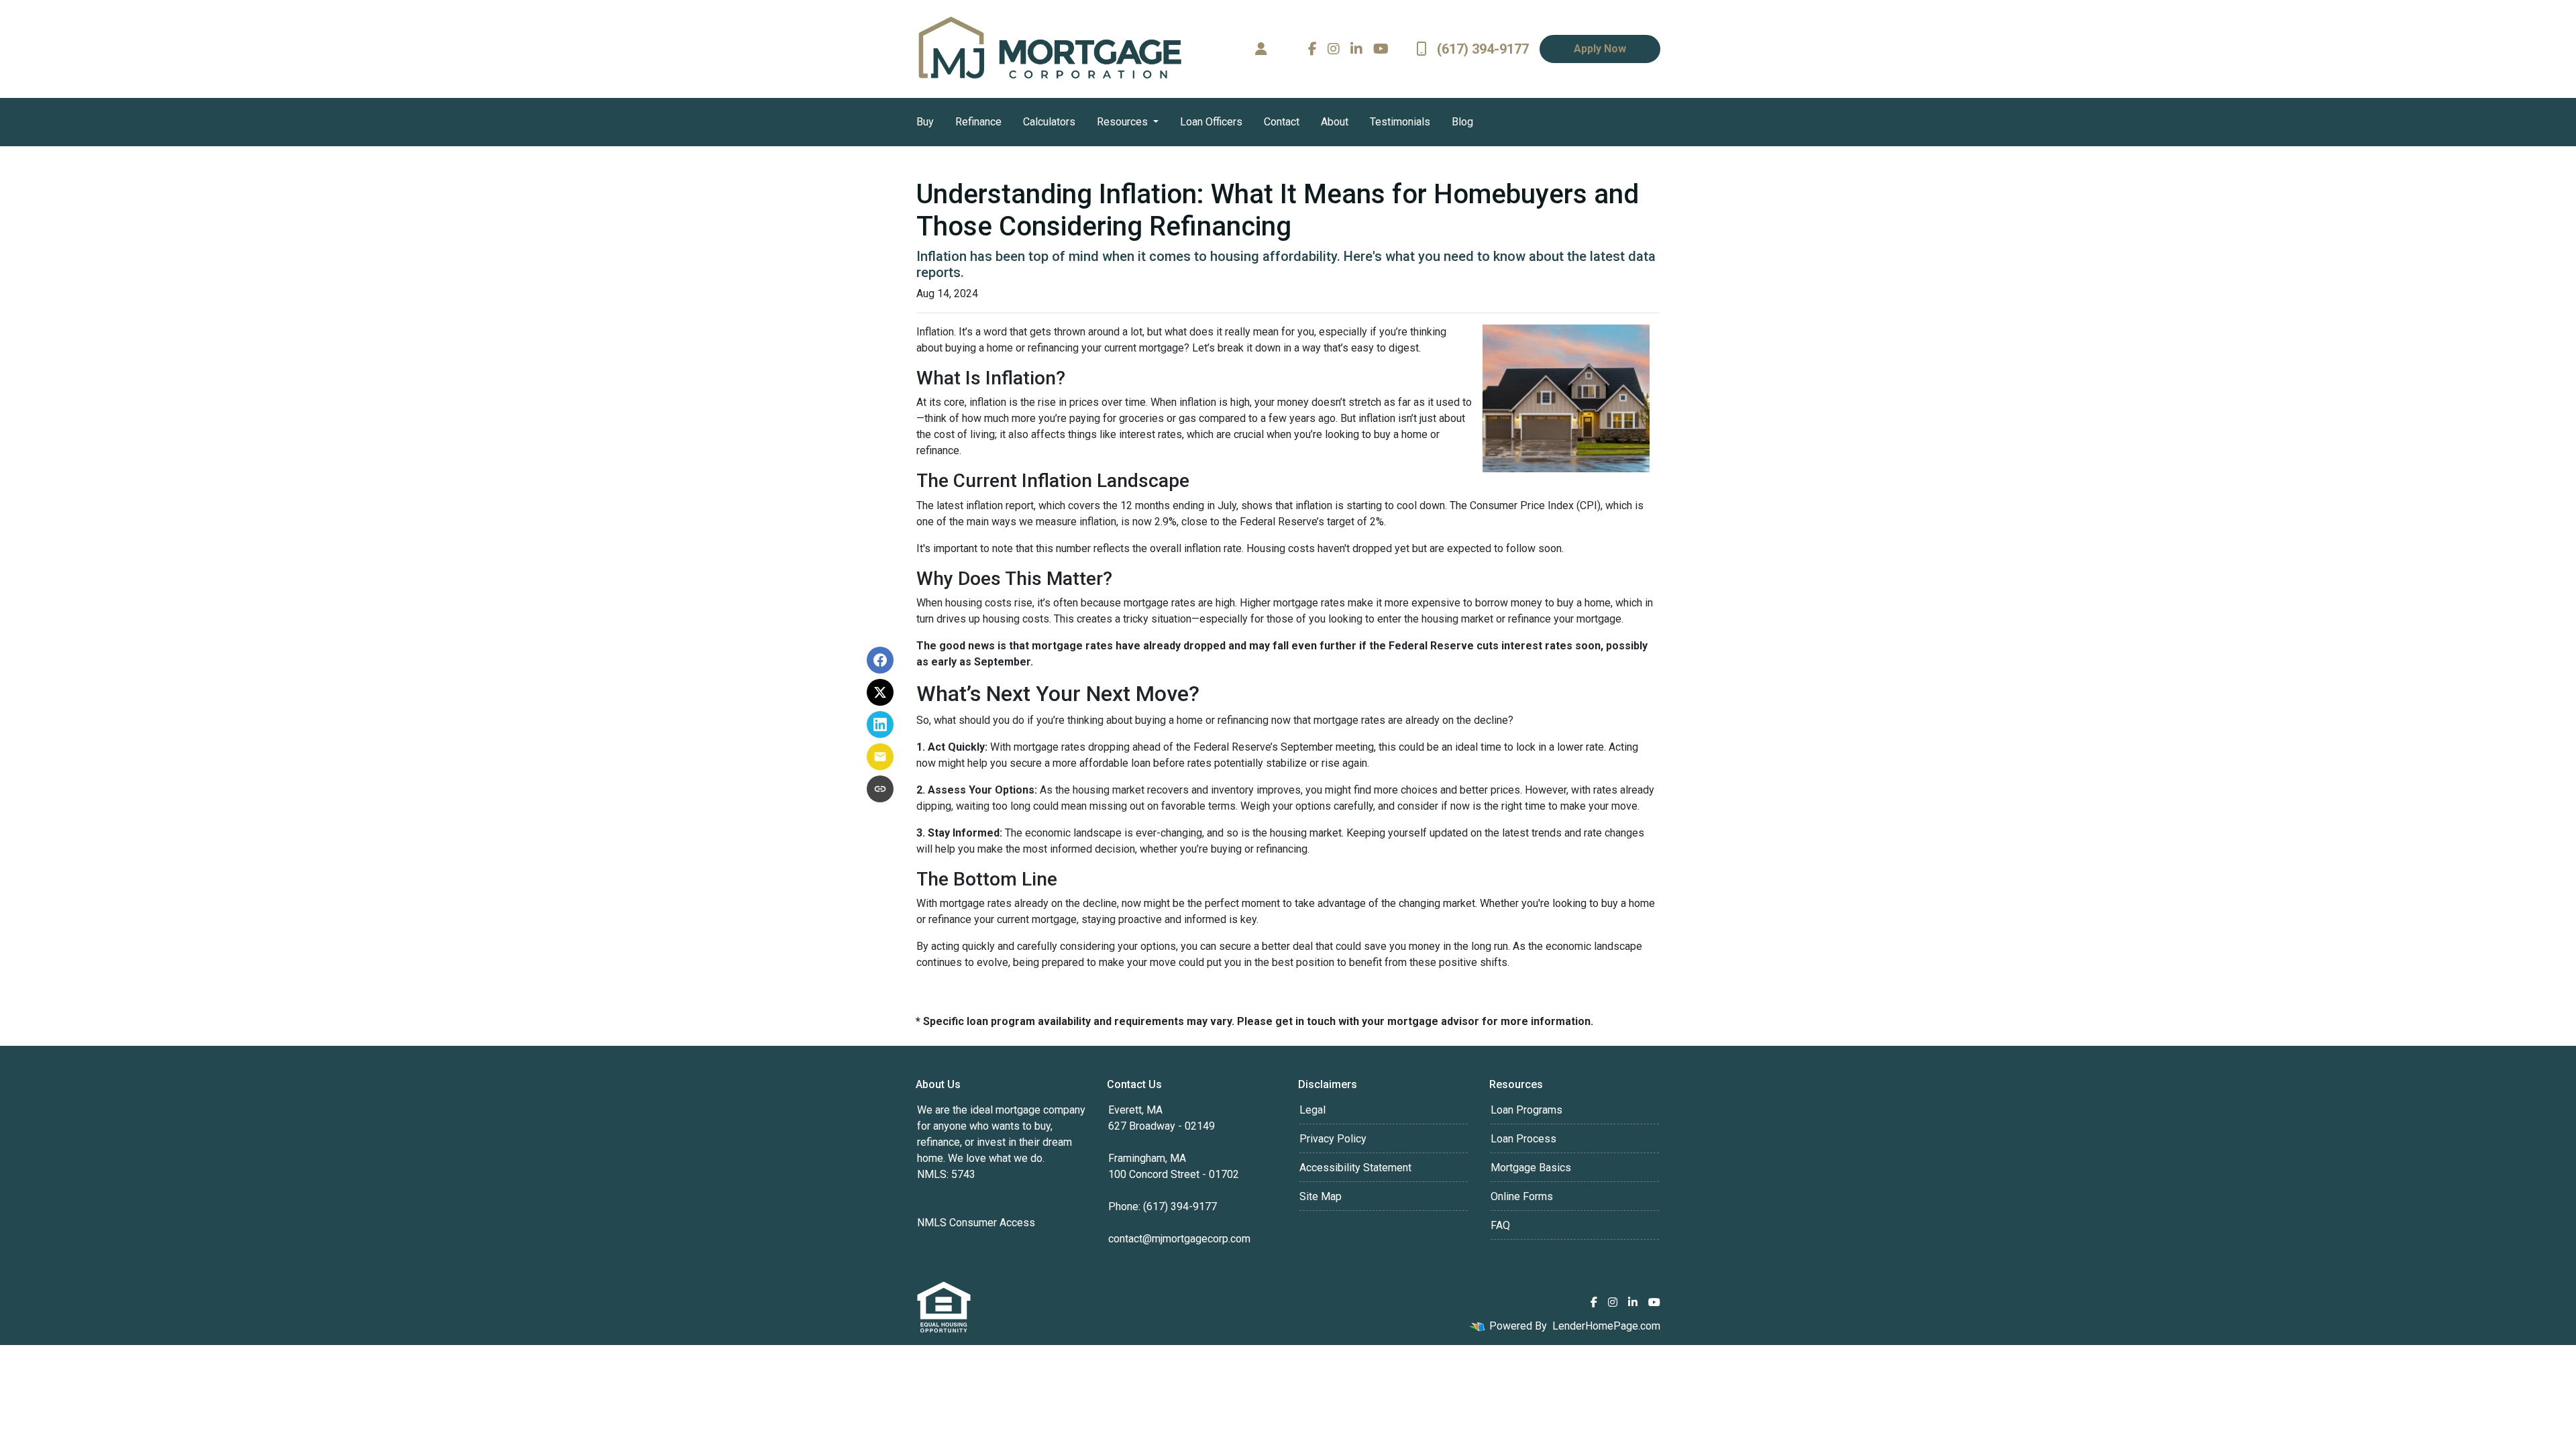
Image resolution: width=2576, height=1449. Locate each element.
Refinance (978, 122)
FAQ (1500, 1225)
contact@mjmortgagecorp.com (1179, 1239)
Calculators (1049, 122)
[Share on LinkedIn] (880, 724)
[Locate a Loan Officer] (1261, 49)
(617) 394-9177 (1483, 49)
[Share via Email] (880, 757)
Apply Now (1600, 49)
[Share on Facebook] (880, 660)
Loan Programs (1526, 1110)
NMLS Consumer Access (976, 1223)
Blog (1462, 122)
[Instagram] (1334, 49)
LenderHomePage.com (1606, 1326)
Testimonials (1400, 122)
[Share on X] (880, 692)
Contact (1282, 122)
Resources (1124, 122)
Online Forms (1522, 1196)
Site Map (1321, 1196)
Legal (1312, 1110)
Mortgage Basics (1531, 1168)
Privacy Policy (1333, 1139)
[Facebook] (1312, 49)
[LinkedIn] (1356, 49)
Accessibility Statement (1355, 1168)
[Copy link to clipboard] (880, 789)
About (1335, 122)
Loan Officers (1211, 122)
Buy (925, 122)
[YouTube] (1381, 49)
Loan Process (1523, 1139)
